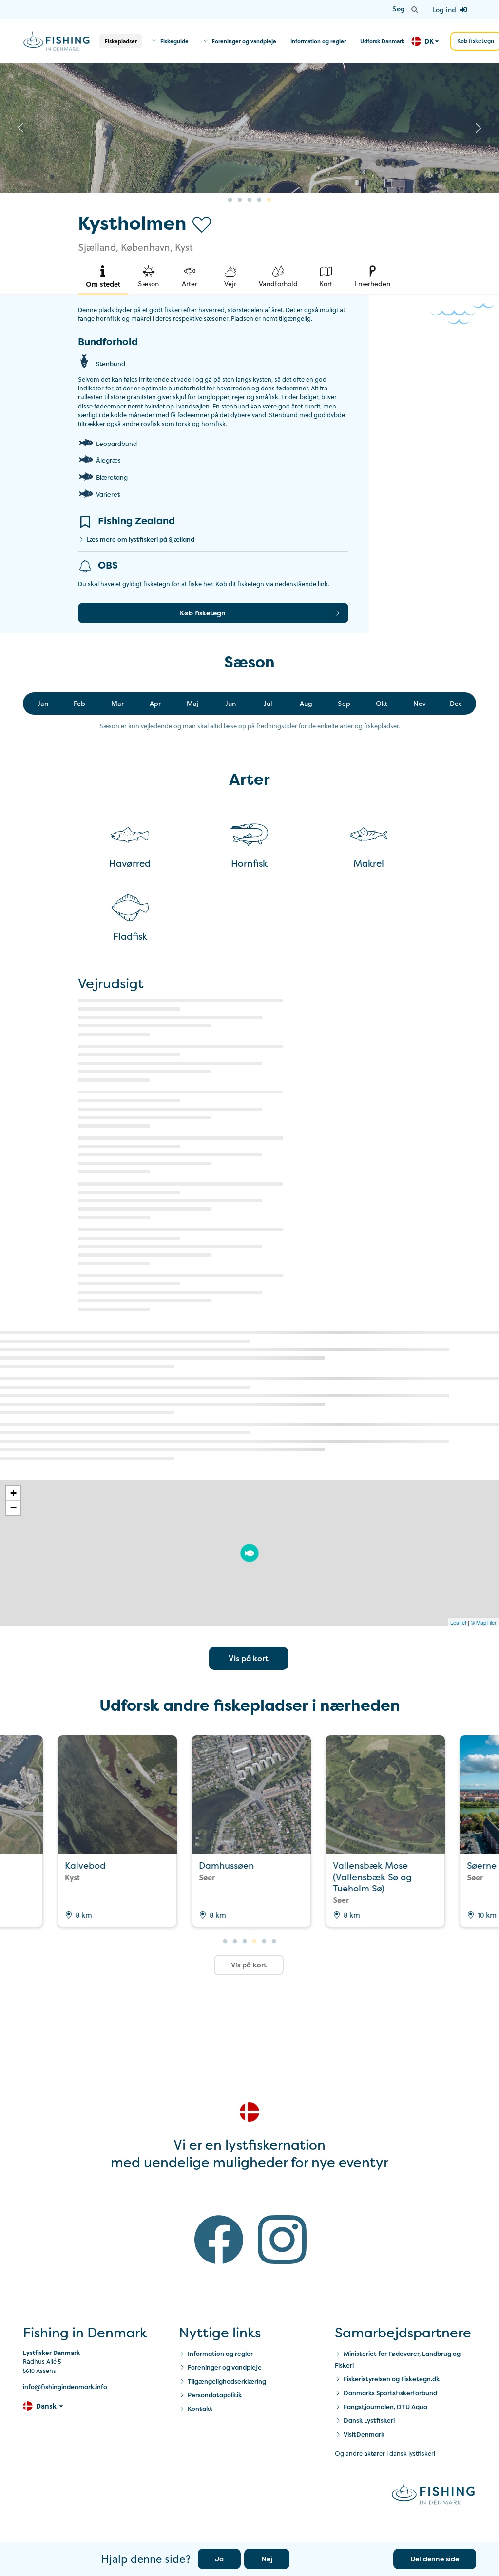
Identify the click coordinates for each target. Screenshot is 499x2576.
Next (479, 128)
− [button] (13, 1508)
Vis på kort (249, 1658)
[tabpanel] (249, 128)
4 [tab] (259, 200)
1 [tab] (230, 200)
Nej (267, 2559)
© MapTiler (484, 1622)
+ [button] (13, 1493)
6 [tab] (274, 1942)
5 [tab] (269, 200)
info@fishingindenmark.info (65, 2387)
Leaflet (458, 1622)
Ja (219, 2559)
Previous (20, 128)
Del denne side (435, 2559)
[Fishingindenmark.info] (433, 2493)
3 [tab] (249, 200)
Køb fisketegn (203, 613)
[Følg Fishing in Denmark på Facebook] (219, 2242)
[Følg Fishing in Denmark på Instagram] (282, 2242)
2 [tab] (240, 200)
